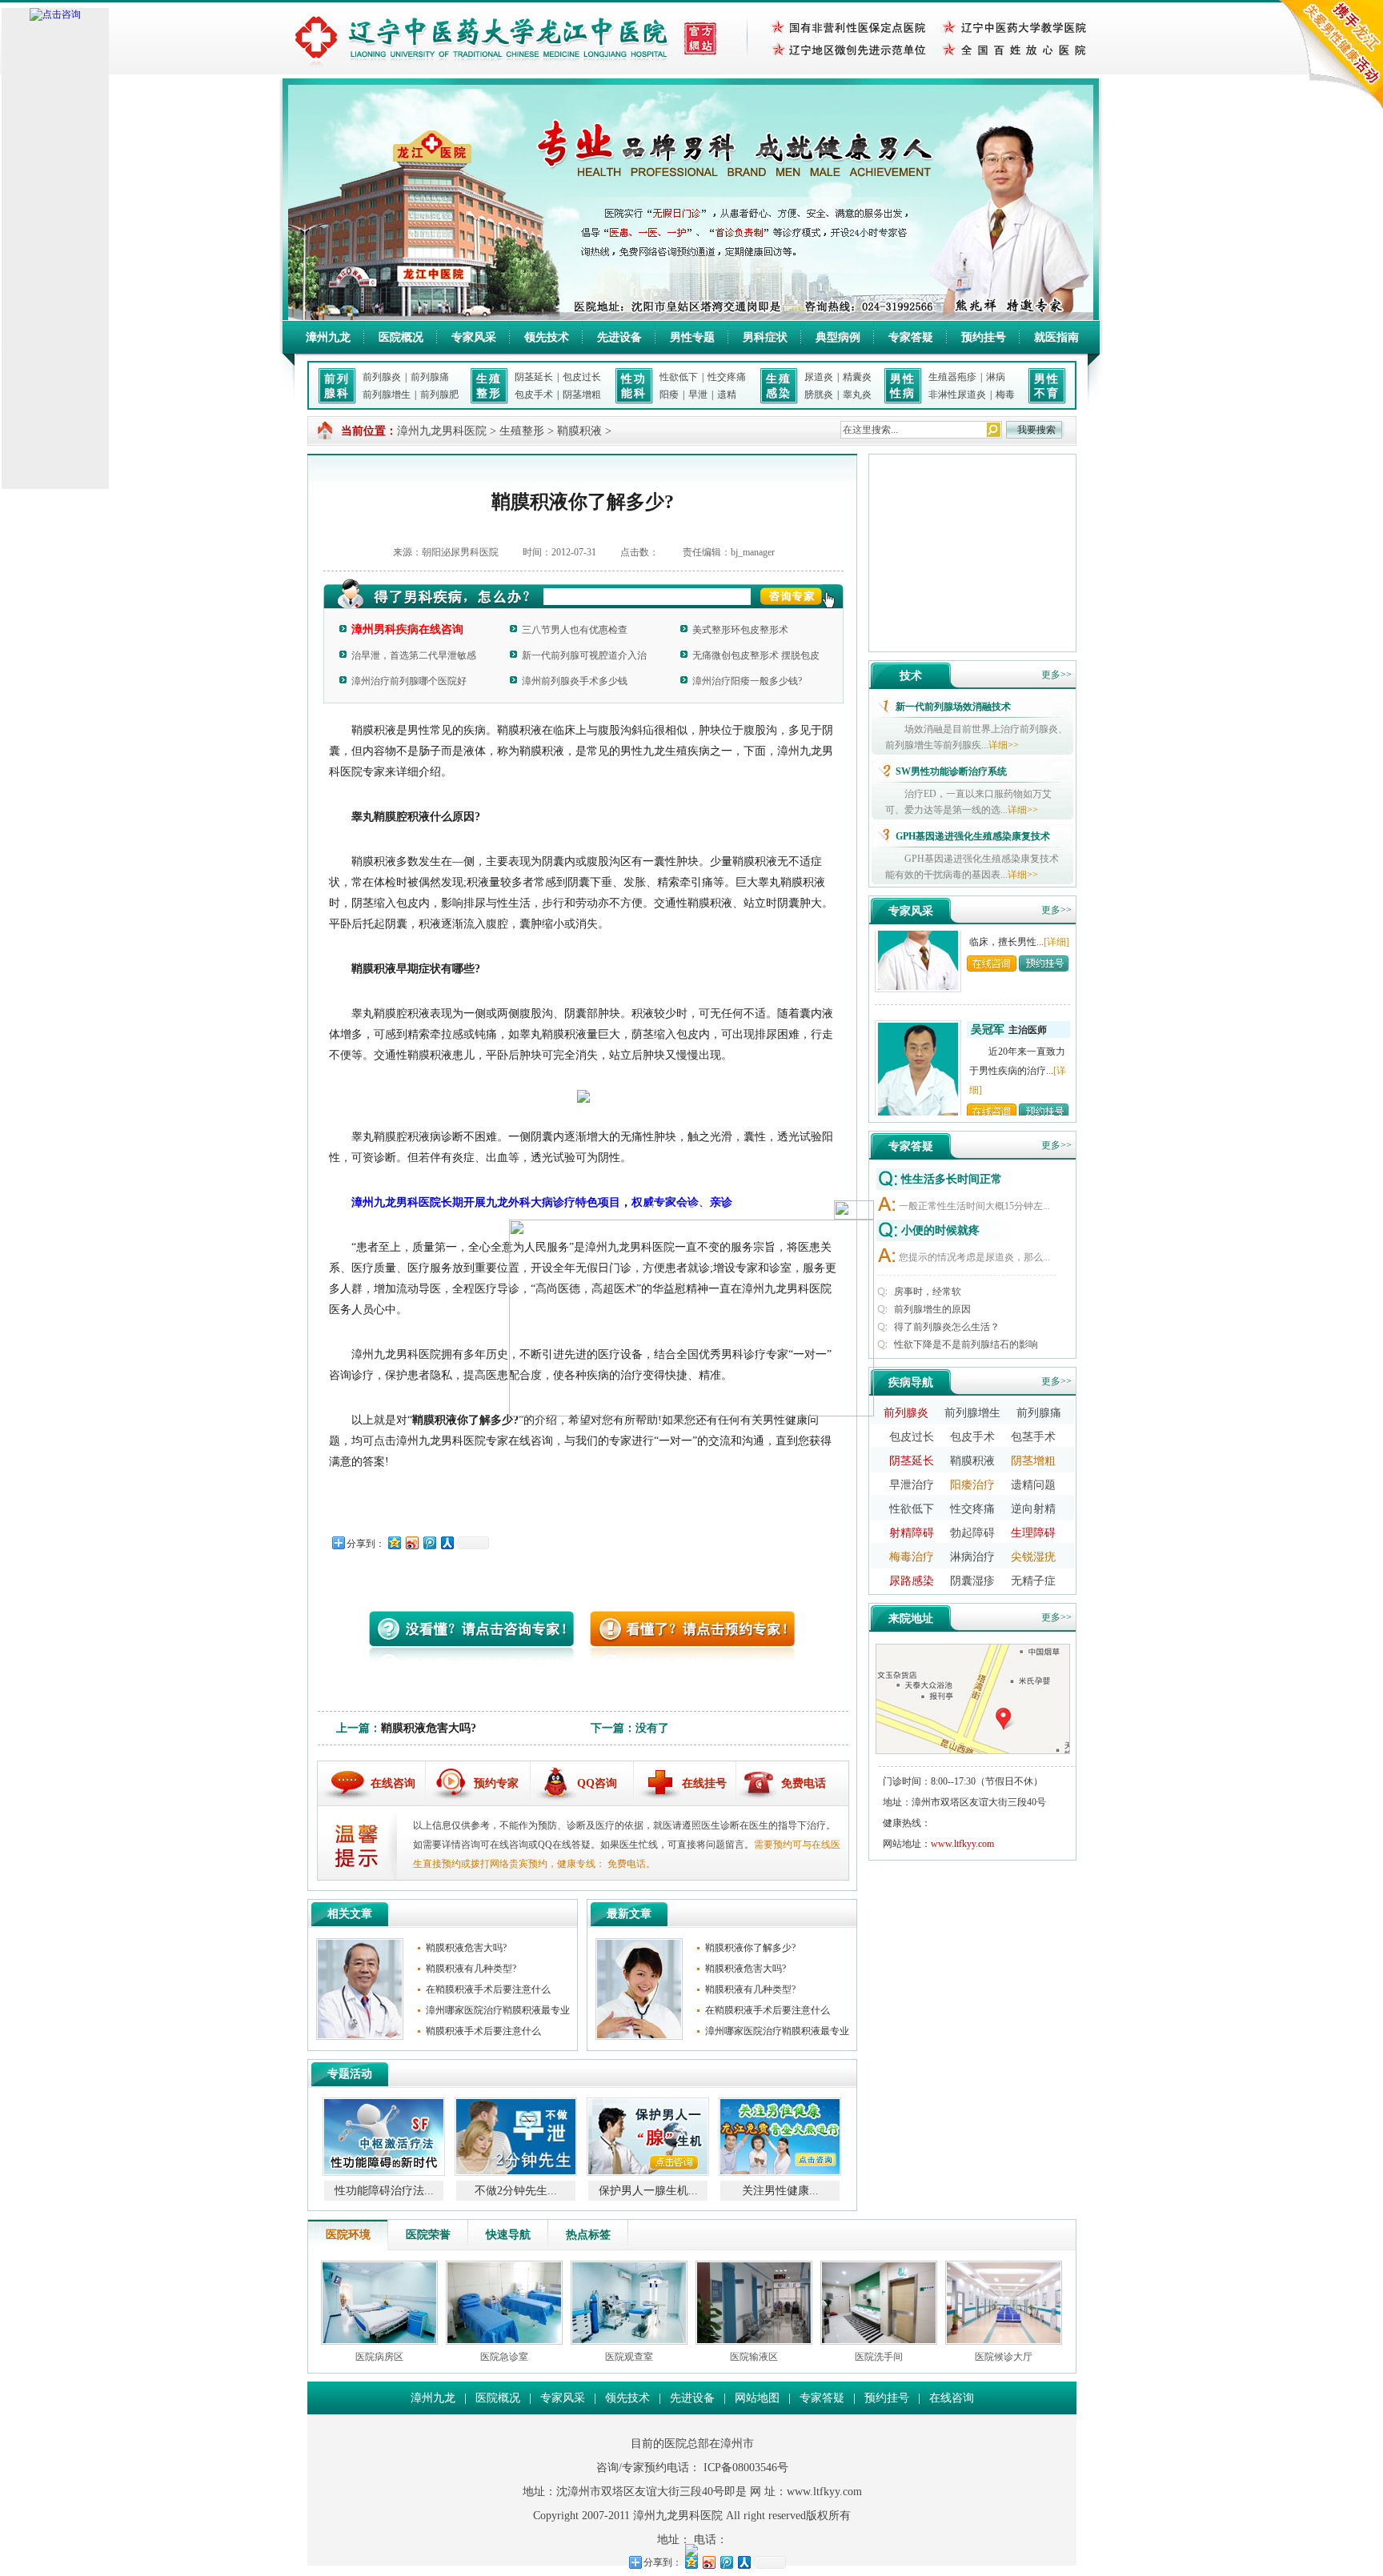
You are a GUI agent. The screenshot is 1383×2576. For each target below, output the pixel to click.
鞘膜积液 (579, 431)
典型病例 (838, 337)
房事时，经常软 (928, 1292)
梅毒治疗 (912, 1557)
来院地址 (911, 1619)
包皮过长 (582, 377)
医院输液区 (754, 2357)
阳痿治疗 (972, 1485)
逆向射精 (1033, 1509)
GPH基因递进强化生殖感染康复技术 (973, 836)
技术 (911, 676)
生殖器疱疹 (952, 377)
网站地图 (757, 2398)
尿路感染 (912, 1581)
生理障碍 (1033, 1533)
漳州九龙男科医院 (442, 431)
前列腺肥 (439, 395)
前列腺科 (337, 386)
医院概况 (401, 337)
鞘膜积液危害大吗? (429, 1728)
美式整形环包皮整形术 (740, 630)
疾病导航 (911, 1382)
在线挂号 (704, 1783)
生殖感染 (779, 386)
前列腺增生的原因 (932, 1309)
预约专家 (496, 1783)
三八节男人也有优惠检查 (575, 630)
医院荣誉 (428, 2235)
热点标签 (588, 2235)
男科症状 (765, 337)
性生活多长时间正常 (952, 1179)
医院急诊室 (504, 2357)
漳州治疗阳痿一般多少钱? (747, 681)
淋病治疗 (972, 1557)
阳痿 (669, 395)
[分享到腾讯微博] (429, 1542)
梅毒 (1005, 395)
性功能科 (634, 386)
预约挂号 (984, 337)
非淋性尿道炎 (957, 395)
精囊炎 (857, 377)
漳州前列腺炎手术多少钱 (575, 681)
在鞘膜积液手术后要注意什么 (488, 1989)
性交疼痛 (727, 377)
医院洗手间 (879, 2357)
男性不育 (1047, 386)
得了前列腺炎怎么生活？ (947, 1327)
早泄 (698, 395)
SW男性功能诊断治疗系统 (951, 771)
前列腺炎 (382, 377)
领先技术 (547, 337)
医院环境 (348, 2235)
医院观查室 (629, 2357)
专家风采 (474, 337)
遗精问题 (1033, 1485)
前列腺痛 (430, 377)
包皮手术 (534, 395)
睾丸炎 (857, 395)
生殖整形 (489, 386)
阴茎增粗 (582, 395)
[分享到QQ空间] (394, 1542)
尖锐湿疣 (1033, 1557)
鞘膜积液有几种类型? (471, 1969)
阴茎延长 (534, 377)
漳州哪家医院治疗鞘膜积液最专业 (498, 2010)
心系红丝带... (787, 2191)
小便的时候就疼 (940, 1230)
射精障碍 (912, 1533)
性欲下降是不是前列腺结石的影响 (966, 1344)
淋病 (996, 377)
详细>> (1004, 745)
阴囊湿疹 (972, 1581)
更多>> (1056, 675)
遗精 (727, 395)
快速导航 (508, 2235)
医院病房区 (379, 2357)
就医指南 (1056, 337)
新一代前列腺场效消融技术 (953, 707)
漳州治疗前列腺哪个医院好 (409, 681)
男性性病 (903, 386)
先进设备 (619, 337)
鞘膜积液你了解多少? (750, 1948)
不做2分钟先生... (390, 2191)
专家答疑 (911, 337)
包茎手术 (1033, 1437)
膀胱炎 (819, 395)
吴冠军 (988, 997)
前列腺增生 (387, 395)
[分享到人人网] (447, 1542)
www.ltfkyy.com (962, 1844)
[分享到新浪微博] (411, 1542)
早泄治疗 (912, 1485)
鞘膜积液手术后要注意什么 (483, 2031)
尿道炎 (819, 377)
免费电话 (804, 1783)
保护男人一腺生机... (523, 2191)
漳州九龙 (328, 337)
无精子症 (1033, 1581)
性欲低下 (679, 377)
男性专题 (692, 337)
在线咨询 (393, 1783)
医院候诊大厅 (1004, 2357)
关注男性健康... (655, 2191)
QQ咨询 (597, 1783)
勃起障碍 (972, 1533)
